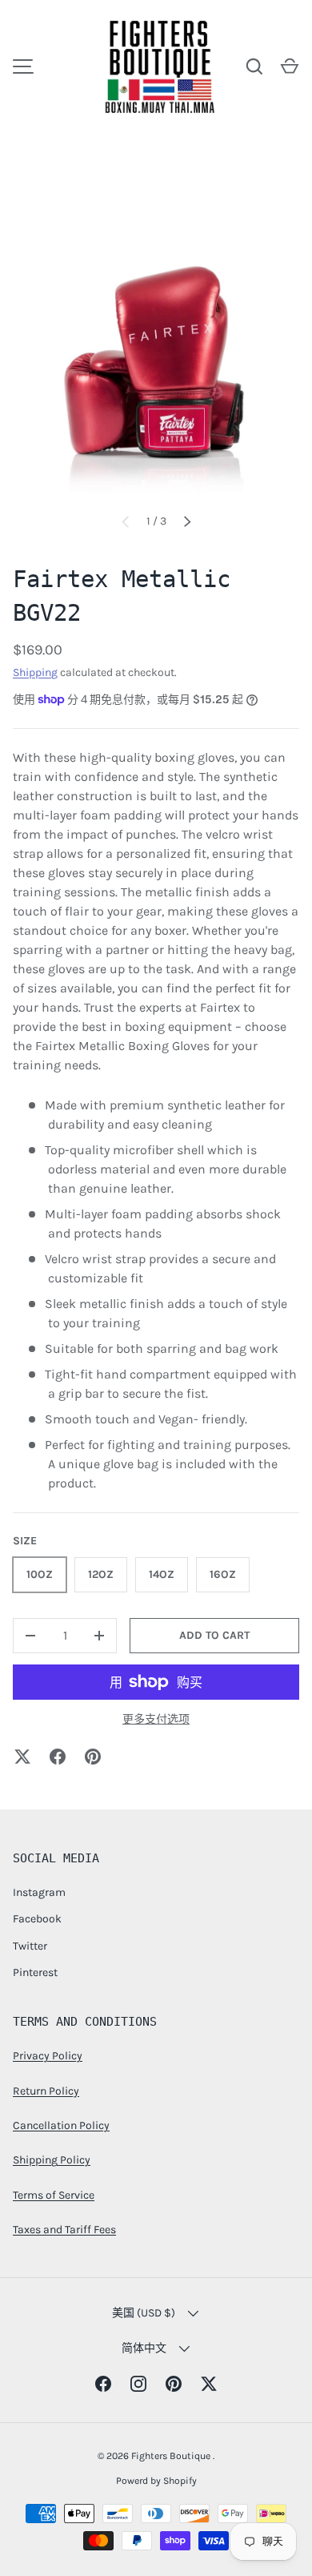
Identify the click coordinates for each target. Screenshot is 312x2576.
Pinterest (35, 1972)
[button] (290, 66)
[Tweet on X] (22, 1757)
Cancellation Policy (61, 2125)
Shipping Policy (52, 2160)
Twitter (30, 1946)
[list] (156, 356)
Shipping (35, 672)
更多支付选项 (156, 1719)
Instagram (39, 1892)
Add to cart (214, 1635)
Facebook (37, 1919)
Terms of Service (54, 2195)
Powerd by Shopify (156, 2481)
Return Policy (46, 2091)
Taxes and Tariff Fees (64, 2230)
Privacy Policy (48, 2056)
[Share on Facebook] (58, 1757)
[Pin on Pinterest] (93, 1757)
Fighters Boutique (172, 2456)
